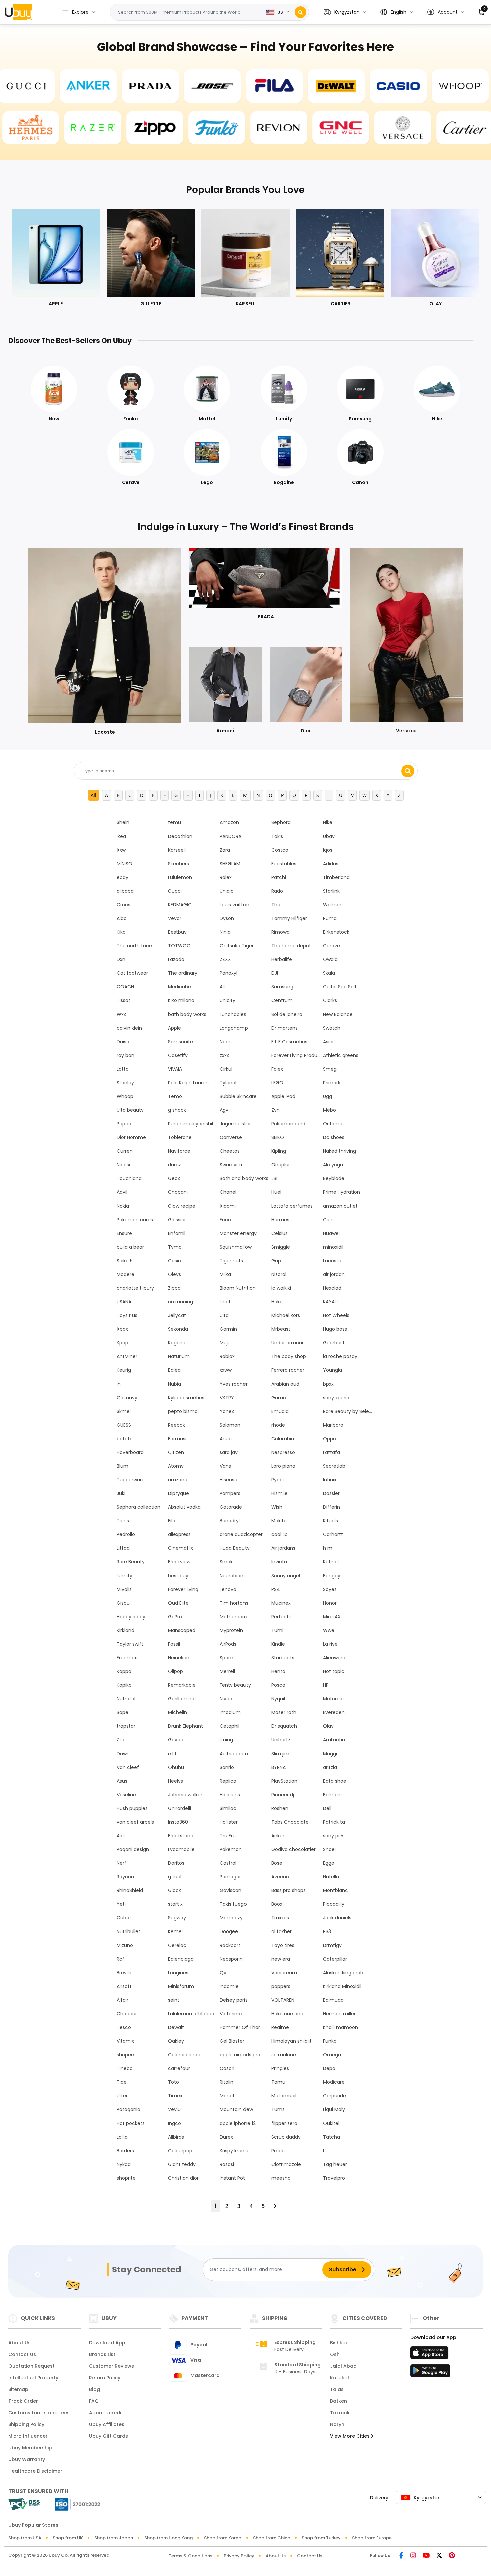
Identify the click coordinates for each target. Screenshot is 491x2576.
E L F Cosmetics (289, 1042)
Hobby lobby (131, 1617)
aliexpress (179, 1534)
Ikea (121, 836)
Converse (231, 1137)
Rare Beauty (131, 1562)
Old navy (127, 1398)
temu (175, 822)
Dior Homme (131, 1137)
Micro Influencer (28, 2436)
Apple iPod (283, 1096)
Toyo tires (283, 1945)
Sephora (281, 822)
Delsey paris (234, 2000)
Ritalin (227, 2082)
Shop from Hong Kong (169, 2538)
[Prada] (131, 86)
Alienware (334, 1658)
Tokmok (340, 2413)
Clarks (330, 1000)
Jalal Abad (343, 2366)
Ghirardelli (180, 1808)
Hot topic (334, 1671)
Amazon (229, 822)
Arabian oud (285, 1384)
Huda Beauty (235, 1548)
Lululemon (180, 877)
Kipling (279, 1151)
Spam (227, 1658)
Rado (277, 891)
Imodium (230, 1712)
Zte (120, 1740)
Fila (172, 1521)
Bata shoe (335, 1781)
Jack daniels (337, 1918)
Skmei (124, 1411)
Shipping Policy (26, 2424)
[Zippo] (174, 128)
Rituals (331, 1521)
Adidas (331, 864)
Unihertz (281, 1740)
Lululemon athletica (191, 2014)
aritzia (330, 1767)
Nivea (226, 1699)
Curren (125, 1151)
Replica (228, 1781)
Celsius (279, 1233)
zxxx (224, 1055)
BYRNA (278, 1767)
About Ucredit (106, 2413)
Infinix (330, 1480)
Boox (277, 1904)
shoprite (126, 2178)
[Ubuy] (18, 12)
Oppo (330, 1439)
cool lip (279, 1534)
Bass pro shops (288, 1890)
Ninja (225, 932)
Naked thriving (340, 1151)
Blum (122, 1466)
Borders (125, 2151)
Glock (175, 1890)
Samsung (282, 987)
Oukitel (331, 2123)
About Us (20, 2343)
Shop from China (272, 2538)
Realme (280, 2027)
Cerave (332, 946)
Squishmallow (236, 1247)
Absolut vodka (184, 1507)
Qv (223, 1973)
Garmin (228, 1329)
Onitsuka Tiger (237, 946)
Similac (228, 1808)
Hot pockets (131, 2123)
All (93, 795)
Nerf (121, 1863)
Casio (175, 1261)
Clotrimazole (286, 2164)
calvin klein (129, 1028)
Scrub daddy (286, 2137)
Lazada (176, 959)
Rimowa (280, 932)
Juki (121, 1493)
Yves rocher (234, 1384)
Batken (339, 2401)
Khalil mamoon (341, 2027)
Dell (327, 1808)
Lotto (123, 1069)
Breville (125, 1973)
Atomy (176, 1466)
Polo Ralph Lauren (188, 1083)
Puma (330, 918)
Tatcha (332, 2137)
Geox (174, 1178)
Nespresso (283, 1452)
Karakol (340, 2378)
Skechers (179, 864)
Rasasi (227, 2164)
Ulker (122, 2096)
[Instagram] (413, 2556)
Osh (335, 2354)
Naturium (179, 1356)
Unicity (228, 1000)
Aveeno (280, 1877)
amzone (178, 1480)
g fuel (175, 1877)
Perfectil (281, 1617)
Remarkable (182, 1685)
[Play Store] (430, 2373)
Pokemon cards (135, 1220)
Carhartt (333, 1534)
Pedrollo (126, 1534)
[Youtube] (426, 2556)
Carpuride (335, 2096)
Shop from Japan (114, 2538)
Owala (330, 959)
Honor (330, 1603)
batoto (125, 1439)
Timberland (336, 877)
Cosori (227, 2068)
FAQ (94, 2401)
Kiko (121, 932)
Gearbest (334, 1343)
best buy (178, 1576)
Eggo (329, 1863)
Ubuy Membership (30, 2448)
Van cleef (128, 1767)
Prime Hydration (342, 1192)
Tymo (175, 1247)
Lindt (225, 1302)
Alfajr (122, 2000)
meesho (281, 2178)
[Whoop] (441, 86)
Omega (332, 2055)
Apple (175, 1028)
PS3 (327, 1931)
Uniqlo (227, 891)
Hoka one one (287, 2014)
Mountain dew (236, 2109)
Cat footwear (132, 973)
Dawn (123, 1754)
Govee (176, 1740)
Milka (225, 1274)
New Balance (338, 1014)
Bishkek (339, 2343)
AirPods (228, 1644)
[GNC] (360, 128)
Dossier (331, 1493)
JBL (275, 1178)
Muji (224, 1343)
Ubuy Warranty (27, 2459)
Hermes (280, 1220)
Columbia (283, 1439)
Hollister (229, 1822)
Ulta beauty (130, 1110)
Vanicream (284, 1973)
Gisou (123, 1603)
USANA (124, 1302)
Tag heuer (335, 2164)
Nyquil (278, 1699)
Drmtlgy (332, 1945)
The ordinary (183, 973)
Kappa (124, 1671)
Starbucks (283, 1658)
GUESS (124, 1425)
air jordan (334, 1274)
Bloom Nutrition (238, 1288)
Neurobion (232, 1576)
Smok (226, 1562)
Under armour (287, 1343)
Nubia (175, 1384)
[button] (345, 12)
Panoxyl (229, 973)
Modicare (334, 2082)
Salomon (230, 1425)
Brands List (102, 2354)
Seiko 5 (125, 1261)
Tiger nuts (231, 1261)
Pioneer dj (283, 1795)
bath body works (187, 1014)
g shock (177, 1110)
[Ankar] (68, 86)
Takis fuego (233, 1904)
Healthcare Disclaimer (35, 2471)
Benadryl (230, 1521)
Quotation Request (32, 2366)
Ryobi (277, 1480)
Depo (329, 2068)
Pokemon (231, 1849)
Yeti (121, 1904)
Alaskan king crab (343, 1973)
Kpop (122, 1343)
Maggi (330, 1754)
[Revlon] (299, 128)
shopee (125, 2055)
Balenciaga (181, 1959)
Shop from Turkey (321, 2538)
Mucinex (281, 1603)
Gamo (279, 1398)
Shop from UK (68, 2538)
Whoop (125, 1096)
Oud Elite (178, 1603)
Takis (277, 836)
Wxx (121, 1014)
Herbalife (282, 959)
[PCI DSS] (24, 2504)
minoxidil (333, 1247)
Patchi (279, 877)
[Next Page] (275, 2206)
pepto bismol (183, 1411)
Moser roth (284, 1712)
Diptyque (179, 1493)
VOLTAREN (283, 2000)
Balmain (332, 1795)
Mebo (330, 1110)
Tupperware (131, 1480)
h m (328, 1548)
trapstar (126, 1726)
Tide (122, 2082)
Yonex (227, 1411)
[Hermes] (50, 128)
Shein (123, 822)
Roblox (227, 1356)
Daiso (123, 1042)
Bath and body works (244, 1178)
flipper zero (284, 2123)
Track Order (23, 2401)
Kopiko (124, 1685)
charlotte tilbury (135, 1288)
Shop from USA (25, 2538)
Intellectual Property (33, 2378)
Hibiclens (230, 1795)
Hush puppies (132, 1808)
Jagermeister (235, 1124)
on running (181, 1302)
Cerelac (177, 1945)
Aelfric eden (234, 1754)
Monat (227, 2096)
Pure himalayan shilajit (193, 1124)
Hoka (277, 1302)
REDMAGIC (180, 905)
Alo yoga (333, 1165)
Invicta (279, 1562)
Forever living (183, 1589)
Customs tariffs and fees (39, 2413)
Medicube (180, 987)
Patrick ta (334, 1822)
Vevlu (174, 2109)
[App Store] (430, 2355)
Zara (225, 850)
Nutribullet (128, 1931)
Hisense (229, 1480)
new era (281, 1959)
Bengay (332, 1576)
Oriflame (333, 1124)
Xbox (122, 1329)
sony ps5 (333, 1836)
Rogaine (177, 1343)
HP (326, 1685)
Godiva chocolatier (293, 1849)
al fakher (281, 1931)
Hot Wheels (336, 1315)
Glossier (177, 1220)
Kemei (175, 1931)
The (276, 905)
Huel (276, 1192)
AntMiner (127, 1356)
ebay (122, 877)
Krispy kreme (235, 2151)
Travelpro (334, 2178)
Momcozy (231, 1918)
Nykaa (124, 2164)
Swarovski (231, 1165)
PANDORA (231, 836)
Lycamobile (181, 1849)
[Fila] (255, 86)
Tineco (125, 2068)
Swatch (332, 1028)
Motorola (333, 1699)
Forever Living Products (296, 1055)
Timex (175, 2096)
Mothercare (233, 1617)
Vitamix (125, 2041)
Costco (280, 850)
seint (174, 2000)
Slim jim (280, 1754)
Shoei (329, 1849)
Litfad (123, 1548)
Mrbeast (281, 1329)
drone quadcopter (241, 1534)
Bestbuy (177, 932)
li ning (226, 1740)
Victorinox (231, 2014)
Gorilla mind (182, 1699)
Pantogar (230, 1877)
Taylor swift (130, 1644)
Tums (278, 2109)
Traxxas (280, 1918)
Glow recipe (182, 1206)
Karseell (177, 850)
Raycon (125, 1877)
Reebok (177, 1425)
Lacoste (332, 1261)
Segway (177, 1918)
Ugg (328, 1096)
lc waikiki (281, 1288)
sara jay (229, 1452)
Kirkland (125, 1630)
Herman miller (339, 2014)
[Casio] (378, 86)
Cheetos (230, 1151)
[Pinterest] (452, 2556)
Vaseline (126, 1795)
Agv (224, 1110)
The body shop (289, 1356)
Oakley (176, 2041)
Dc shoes (334, 1137)
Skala (329, 973)
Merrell (227, 1671)
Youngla (333, 1370)
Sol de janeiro (287, 1014)
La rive (330, 1644)
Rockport (230, 1945)
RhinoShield (130, 1890)
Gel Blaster (232, 2041)
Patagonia (128, 2109)
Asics (329, 1042)
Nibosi (123, 1165)
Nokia (123, 1206)
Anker (278, 1836)
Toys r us (127, 1315)
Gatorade (231, 1507)
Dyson (227, 918)
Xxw (121, 850)
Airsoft (124, 1986)
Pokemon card (288, 1124)
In (119, 1384)
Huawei (331, 1233)
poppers (281, 1986)
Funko (330, 2041)
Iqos (328, 850)
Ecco (225, 1220)
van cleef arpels (135, 1822)
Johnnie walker (185, 1795)
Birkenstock (336, 932)
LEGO (277, 1083)
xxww (226, 1370)
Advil (122, 1192)
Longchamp (234, 1028)
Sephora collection (138, 1507)
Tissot (123, 1000)
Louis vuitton (234, 905)
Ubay (329, 836)
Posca (278, 1685)
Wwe (329, 1630)
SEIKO (278, 1137)
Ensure (124, 1233)
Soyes (330, 1589)
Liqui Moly (334, 2109)
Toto (174, 2082)
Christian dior (183, 2178)
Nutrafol (126, 1699)
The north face (134, 946)
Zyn (275, 1110)
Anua (226, 1439)
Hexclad (332, 1288)
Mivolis (124, 1589)
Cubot (124, 1918)
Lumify (124, 1576)
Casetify (178, 1055)
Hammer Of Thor (240, 2027)
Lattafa (332, 1452)
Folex (277, 1069)
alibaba (125, 891)
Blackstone (181, 1836)
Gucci (175, 891)
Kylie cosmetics (186, 1398)
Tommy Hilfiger (289, 918)
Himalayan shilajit (291, 2041)
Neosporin (231, 1959)
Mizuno (125, 1945)
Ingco (175, 2123)
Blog (94, 2389)
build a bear (130, 1247)
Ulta (224, 1315)
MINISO (124, 864)
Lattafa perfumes (292, 1206)
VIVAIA (175, 1069)
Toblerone (180, 1137)
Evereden (334, 1712)
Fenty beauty (235, 1685)
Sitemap (18, 2389)
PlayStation (284, 1781)
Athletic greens (341, 1055)
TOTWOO (179, 946)
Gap (276, 1261)
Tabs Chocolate (290, 1822)
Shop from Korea (223, 2538)
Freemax (127, 1658)
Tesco (124, 2027)
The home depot (291, 946)
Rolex (226, 877)
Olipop (176, 1671)
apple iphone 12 (238, 2123)
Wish (277, 1507)
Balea (174, 1370)
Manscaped (182, 1630)
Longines (178, 1973)
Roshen (280, 1808)
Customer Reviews (111, 2366)
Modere (125, 1274)
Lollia (122, 2137)
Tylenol (228, 1083)
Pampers (230, 1493)
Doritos (176, 1863)
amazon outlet (340, 1206)
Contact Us (22, 2354)
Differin (332, 1507)
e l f (172, 1754)
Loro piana (283, 1466)
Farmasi (177, 1439)
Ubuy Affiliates (107, 2424)
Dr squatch (284, 1726)
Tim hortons (234, 1603)
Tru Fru (228, 1836)
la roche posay (340, 1356)
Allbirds (176, 2137)
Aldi (121, 1836)
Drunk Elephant (186, 1726)
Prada (278, 2151)
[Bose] (192, 86)
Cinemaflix (181, 1548)
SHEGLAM (230, 864)
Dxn (121, 959)
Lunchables (233, 1014)
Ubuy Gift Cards (108, 2436)
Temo (175, 1096)
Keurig (124, 1370)
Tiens (123, 1521)
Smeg (330, 1069)
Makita (279, 1521)
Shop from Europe (372, 2538)
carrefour (179, 2068)
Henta (278, 1671)
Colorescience (185, 2055)
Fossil (174, 1644)
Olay (328, 1726)
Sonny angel (286, 1576)
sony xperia (336, 1398)
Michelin (178, 1712)
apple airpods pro (240, 2055)
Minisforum (181, 1986)
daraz (175, 1165)
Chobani (178, 1192)
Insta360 (178, 1822)
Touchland (129, 1178)
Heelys (176, 1781)
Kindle (278, 1644)
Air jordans (283, 1548)
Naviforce (179, 1151)
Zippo (174, 1288)
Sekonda (178, 1329)
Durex (226, 2137)
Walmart (333, 905)
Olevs (175, 1274)
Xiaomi (228, 1206)
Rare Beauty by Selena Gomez (348, 1411)
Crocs (123, 905)
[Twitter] (439, 2556)
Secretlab (334, 1466)
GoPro (175, 1617)
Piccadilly (334, 1904)
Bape (122, 1712)
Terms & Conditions (191, 2556)
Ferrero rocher (288, 1370)
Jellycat (177, 1315)
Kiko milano (181, 1000)
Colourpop (180, 2151)
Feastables (284, 864)
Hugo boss (335, 1329)
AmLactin (334, 1740)
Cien (328, 1220)
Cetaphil (230, 1726)
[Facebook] (401, 2556)
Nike (328, 822)
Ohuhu (176, 1767)
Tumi (277, 1630)
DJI (275, 973)
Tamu (278, 2082)
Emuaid (280, 1411)
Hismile (279, 1493)
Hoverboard (130, 1452)
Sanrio (227, 1767)
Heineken (179, 1658)
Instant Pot (232, 2178)
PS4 (276, 1589)
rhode (278, 1425)
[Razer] (113, 128)
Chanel (228, 1192)
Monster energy (238, 1233)
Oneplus (281, 1165)
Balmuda (333, 2000)
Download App (107, 2343)
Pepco (124, 1124)
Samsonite (181, 1042)
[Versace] (423, 128)
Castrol (228, 1863)
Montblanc (336, 1890)
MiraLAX (332, 1617)
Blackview (179, 1562)
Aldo (122, 918)
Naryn (337, 2424)
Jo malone (284, 2055)
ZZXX (225, 959)
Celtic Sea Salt (340, 987)
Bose (277, 1863)
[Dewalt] (317, 86)
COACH (125, 987)
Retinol (331, 1562)
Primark (332, 1083)
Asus (122, 1781)
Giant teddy (182, 2164)
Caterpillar (335, 1959)
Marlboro (333, 1425)
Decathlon (180, 836)
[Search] (300, 12)
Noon (226, 1042)
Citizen (176, 1452)
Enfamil (177, 1233)
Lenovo (228, 1589)
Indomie (229, 1986)
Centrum (282, 1000)
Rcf (120, 1959)
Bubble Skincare (238, 1096)
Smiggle (281, 1247)
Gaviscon (231, 1890)
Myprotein (231, 1630)
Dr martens (284, 1028)
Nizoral (279, 1274)
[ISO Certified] (74, 2504)
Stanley (125, 1083)
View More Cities (351, 2436)
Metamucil (284, 2096)
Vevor (175, 918)
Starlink (331, 891)
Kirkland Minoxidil (342, 1986)
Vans (225, 1466)
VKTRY (227, 1398)
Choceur (127, 2014)
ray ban (125, 1055)
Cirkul (226, 1069)
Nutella (331, 1877)
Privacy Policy (239, 2556)
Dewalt (176, 2027)
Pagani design (133, 1849)
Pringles (280, 2068)
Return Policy (105, 2378)
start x (175, 1904)
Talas (337, 2389)
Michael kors (286, 1315)
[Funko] (236, 128)
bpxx (328, 1384)
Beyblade (334, 1178)
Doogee (229, 1931)
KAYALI (330, 1302)
